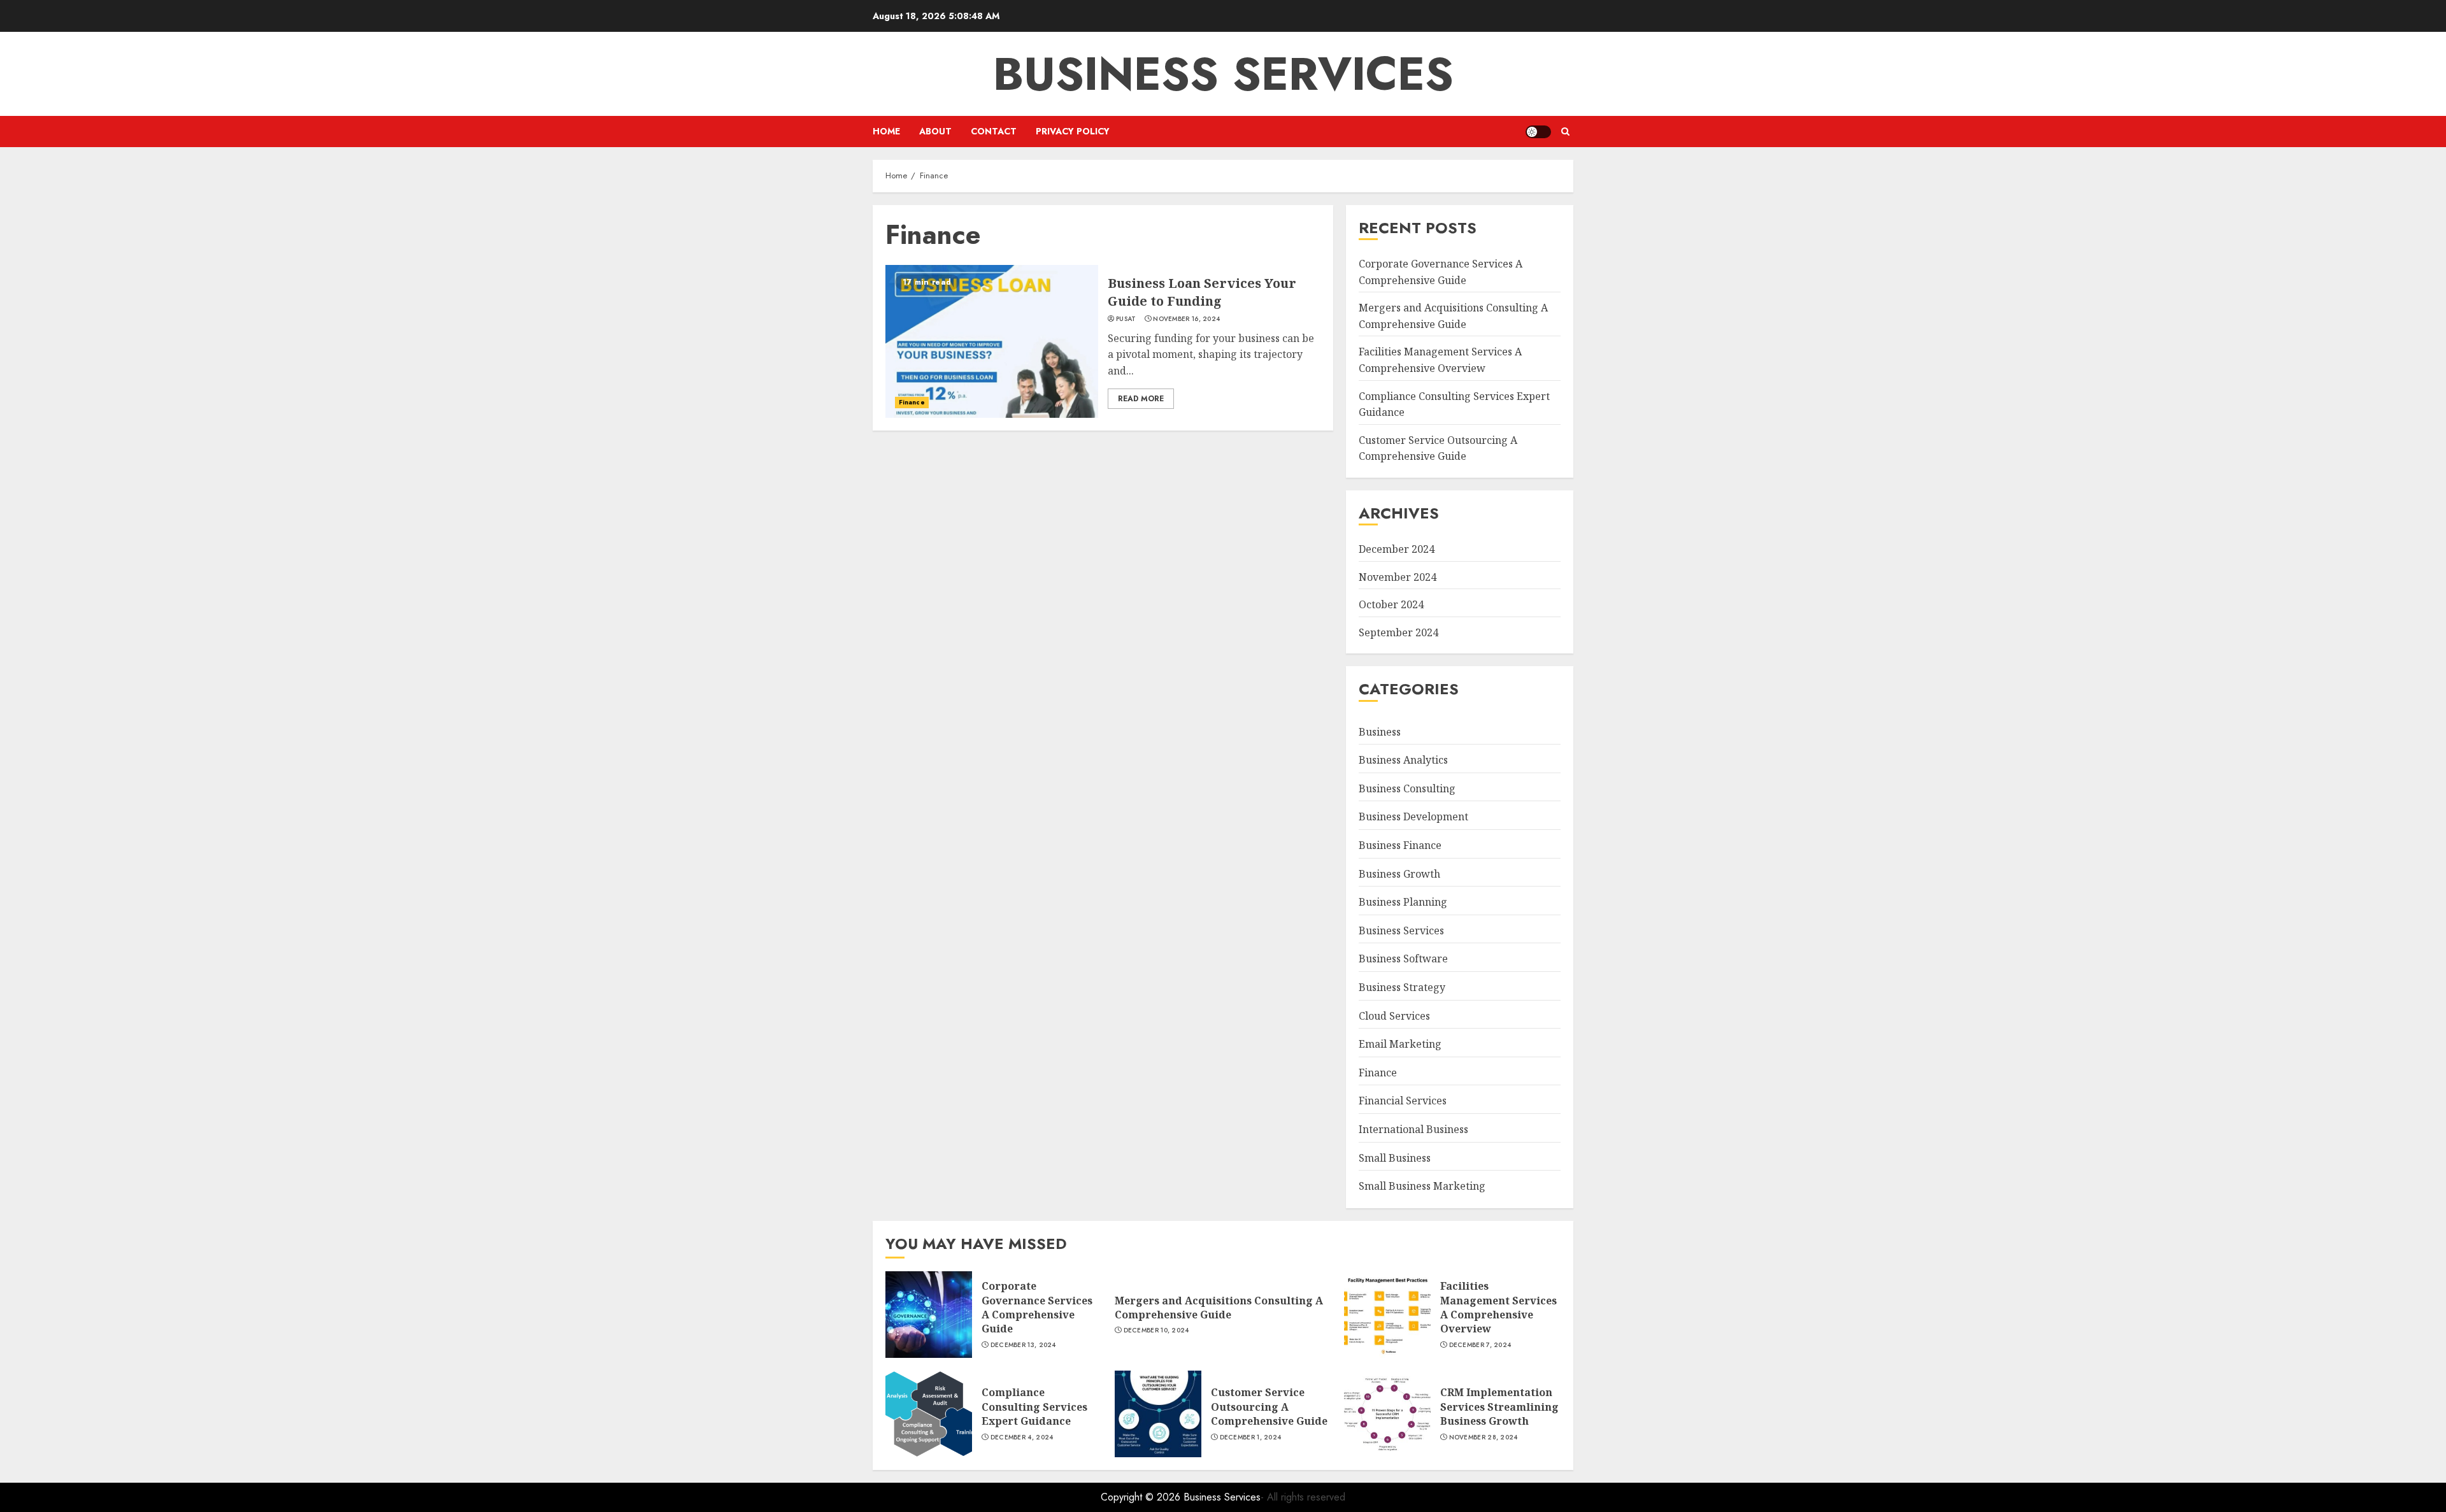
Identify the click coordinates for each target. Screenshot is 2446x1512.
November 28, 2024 (1484, 1437)
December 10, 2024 (1156, 1330)
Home (886, 131)
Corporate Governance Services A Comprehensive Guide (1037, 1307)
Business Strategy (1402, 987)
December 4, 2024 (1022, 1437)
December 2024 (1397, 549)
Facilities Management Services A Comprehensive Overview (1498, 1307)
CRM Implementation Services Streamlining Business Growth (1499, 1407)
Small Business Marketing (1422, 1186)
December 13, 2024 (1023, 1345)
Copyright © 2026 (1142, 1497)
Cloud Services (1394, 1016)
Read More (1141, 399)
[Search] (1565, 132)
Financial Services (1403, 1101)
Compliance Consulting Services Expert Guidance (1034, 1407)
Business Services (1223, 74)
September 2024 (1398, 632)
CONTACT (994, 131)
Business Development (1413, 817)
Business (1380, 732)
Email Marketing (1400, 1044)
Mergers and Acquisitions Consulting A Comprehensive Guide (1219, 1308)
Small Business (1395, 1158)
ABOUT (935, 131)
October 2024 (1391, 604)
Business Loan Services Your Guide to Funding (1202, 292)
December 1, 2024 (1251, 1437)
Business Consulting (1407, 788)
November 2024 (1398, 577)
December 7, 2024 (1480, 1345)
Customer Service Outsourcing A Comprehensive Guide (1438, 448)
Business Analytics (1403, 760)
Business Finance (1400, 845)
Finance (912, 402)
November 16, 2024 (1186, 319)
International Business (1413, 1129)
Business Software (1403, 959)
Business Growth (1399, 874)
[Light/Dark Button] (1538, 132)
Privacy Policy (1073, 131)
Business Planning (1403, 902)
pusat (1126, 319)
